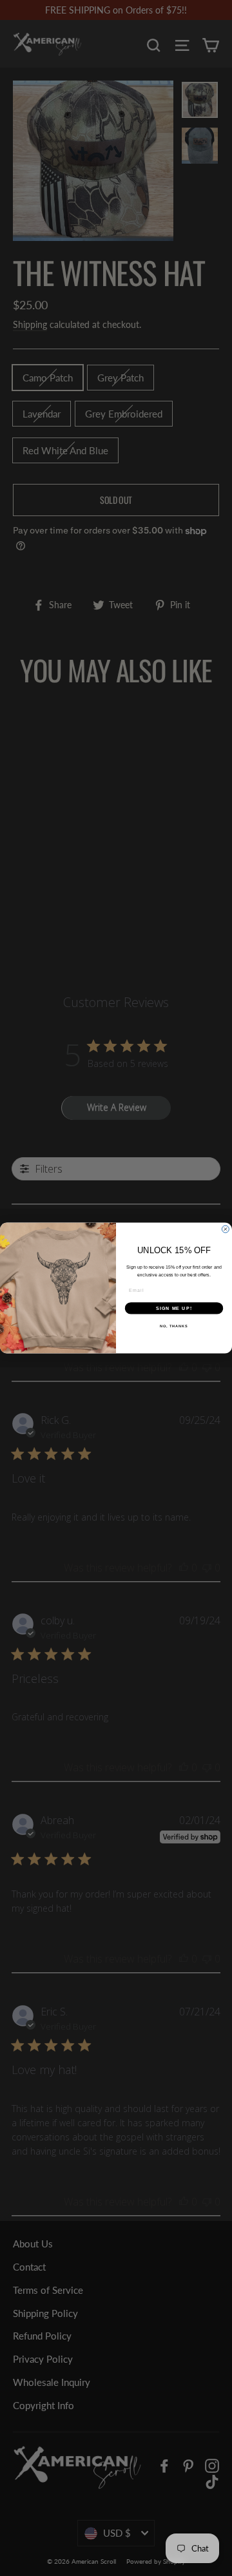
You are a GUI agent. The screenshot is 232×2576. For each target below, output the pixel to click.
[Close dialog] (225, 1229)
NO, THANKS (174, 1326)
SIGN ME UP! (174, 1308)
